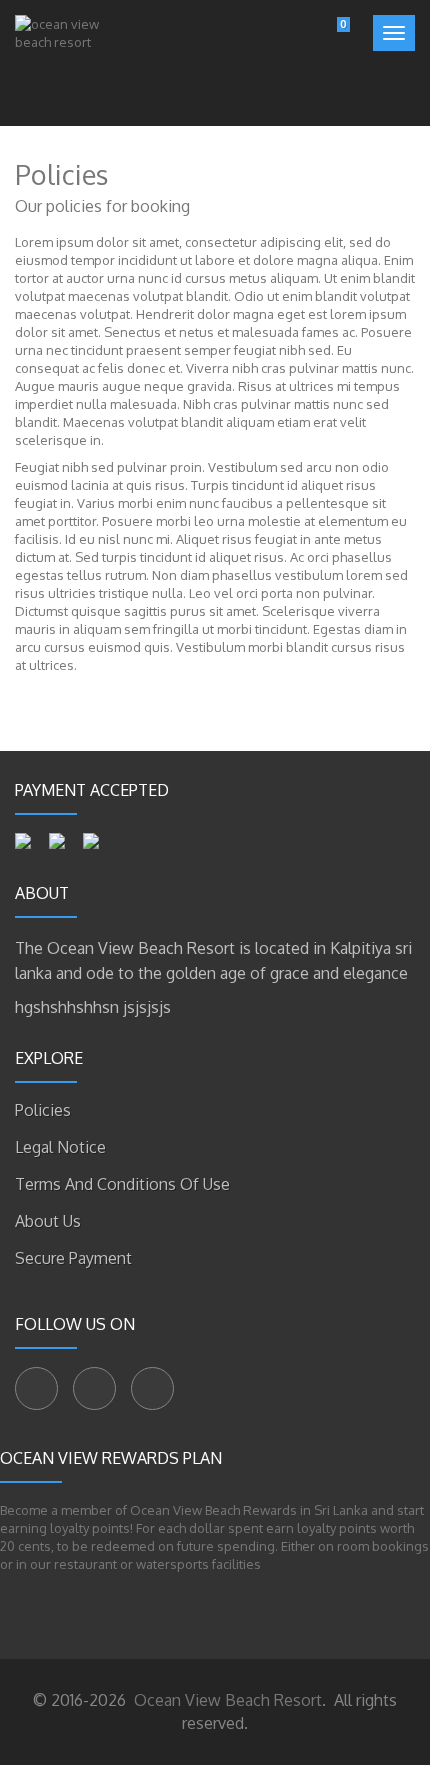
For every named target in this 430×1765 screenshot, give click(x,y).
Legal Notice (60, 1147)
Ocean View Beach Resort (226, 1700)
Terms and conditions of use (122, 1184)
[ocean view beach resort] (71, 70)
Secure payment (73, 1258)
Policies (43, 1110)
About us (48, 1221)
